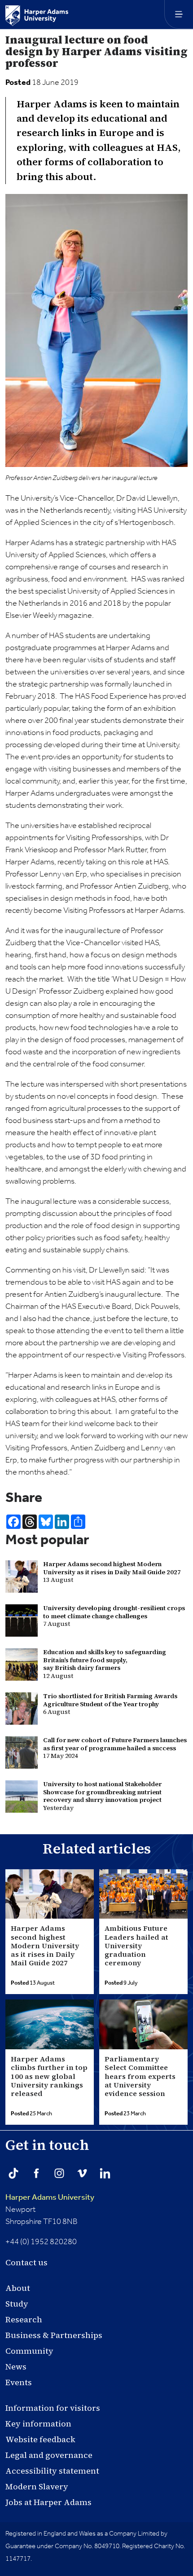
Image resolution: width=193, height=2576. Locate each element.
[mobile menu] (179, 14)
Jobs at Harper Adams (48, 2502)
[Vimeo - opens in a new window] (82, 2173)
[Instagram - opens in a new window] (59, 2173)
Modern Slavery (37, 2486)
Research (24, 2319)
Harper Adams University (50, 2197)
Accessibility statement (52, 2471)
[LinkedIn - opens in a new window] (105, 2173)
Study (17, 2304)
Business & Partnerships (54, 2335)
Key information (38, 2424)
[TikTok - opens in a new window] (13, 2173)
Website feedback (40, 2439)
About (18, 2288)
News (16, 2367)
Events (19, 2382)
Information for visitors (53, 2408)
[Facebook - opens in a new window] (36, 2173)
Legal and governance (49, 2455)
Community (29, 2351)
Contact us (26, 2262)
